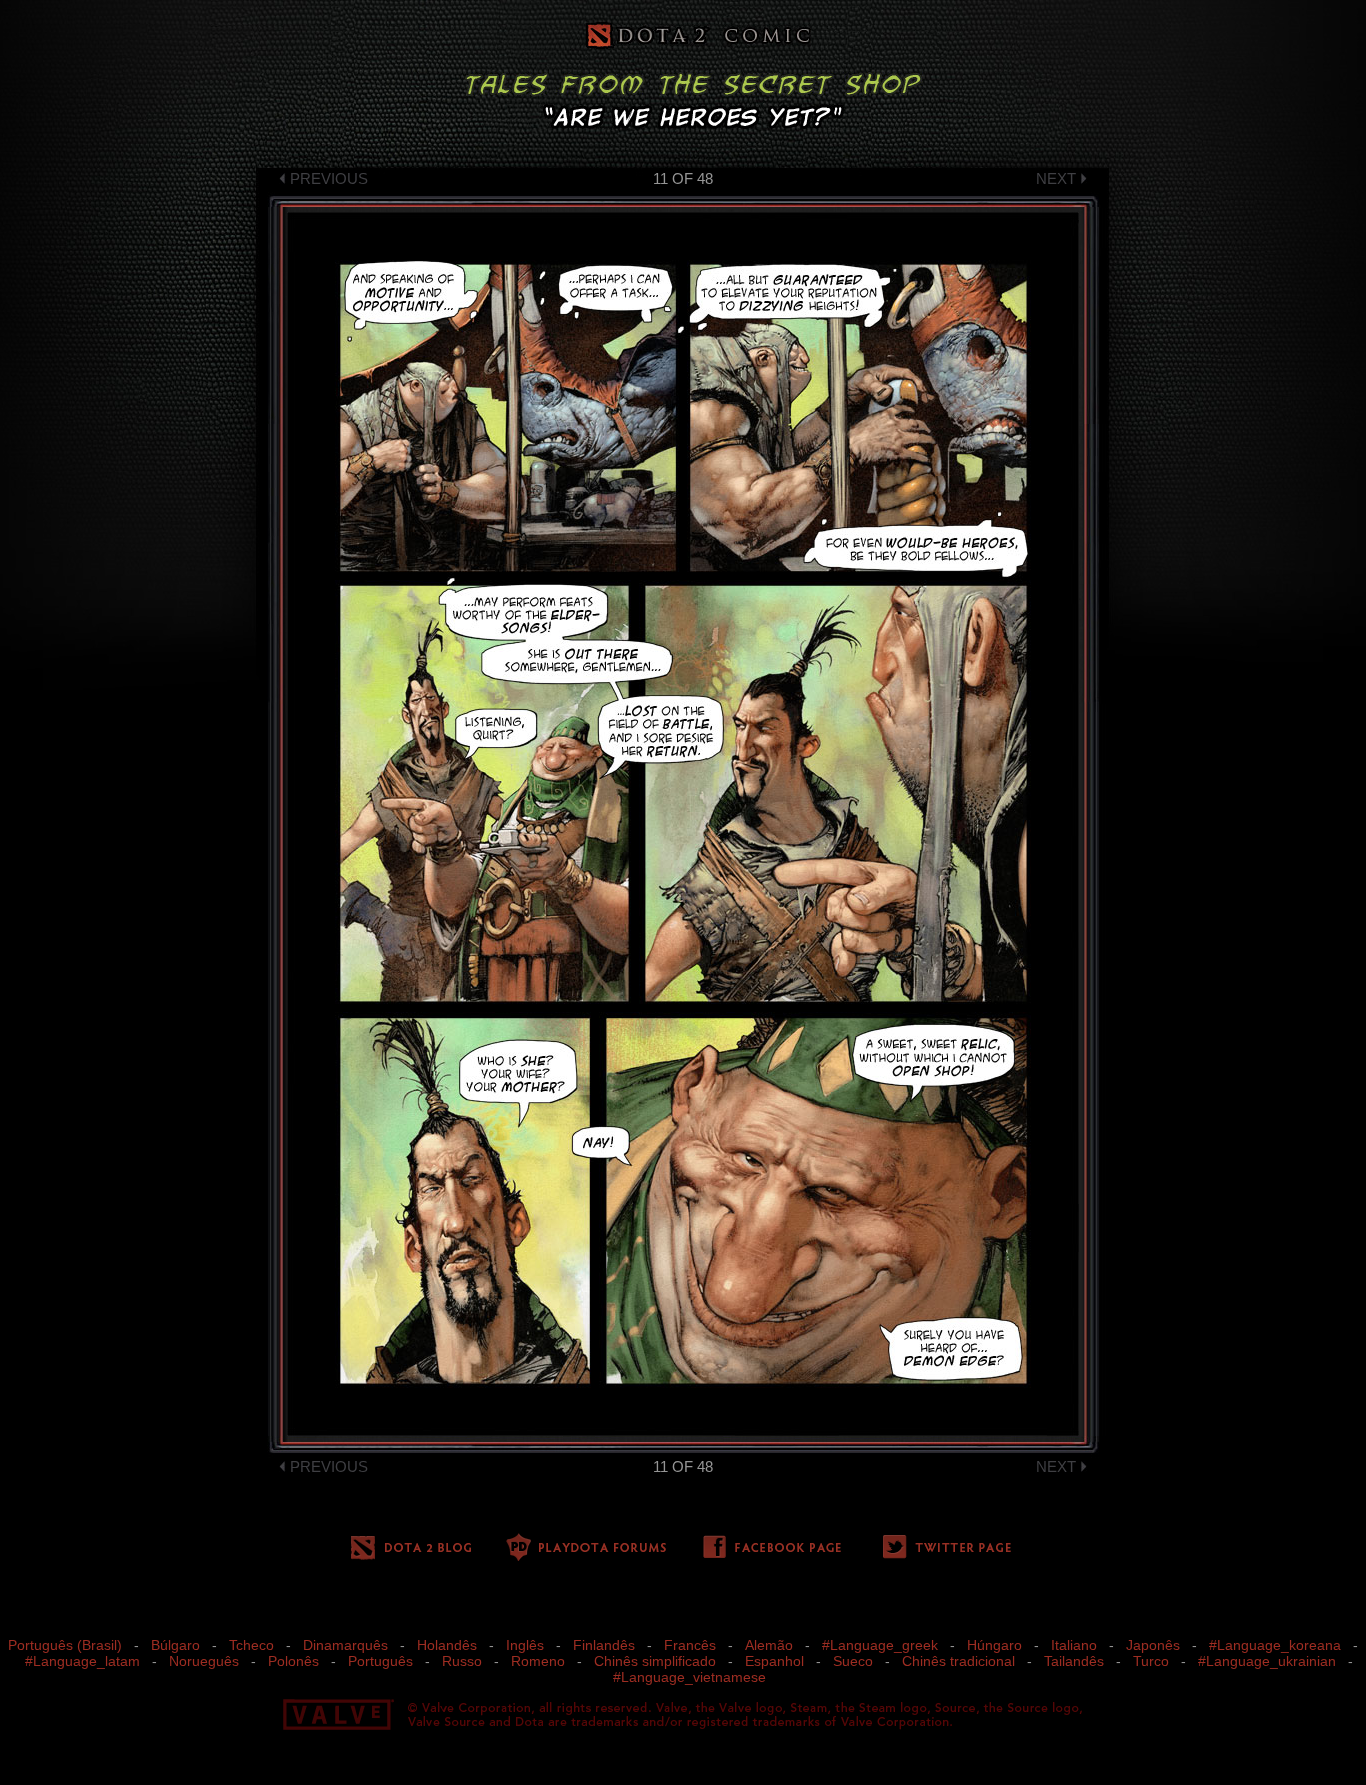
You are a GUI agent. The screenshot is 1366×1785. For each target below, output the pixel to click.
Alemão (769, 1645)
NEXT (1056, 178)
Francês (690, 1645)
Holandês (447, 1645)
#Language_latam (82, 1661)
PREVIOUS (329, 178)
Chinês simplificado (655, 1661)
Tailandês (1074, 1661)
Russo (462, 1661)
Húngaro (994, 1645)
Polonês (293, 1661)
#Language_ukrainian (1267, 1661)
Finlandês (604, 1645)
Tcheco (251, 1645)
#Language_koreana (1275, 1645)
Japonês (1153, 1645)
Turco (1151, 1661)
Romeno (538, 1661)
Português (380, 1661)
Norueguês (204, 1661)
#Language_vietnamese (689, 1677)
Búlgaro (175, 1645)
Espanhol (774, 1661)
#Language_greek (880, 1645)
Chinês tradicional (958, 1661)
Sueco (853, 1661)
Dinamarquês (345, 1645)
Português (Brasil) (65, 1645)
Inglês (525, 1645)
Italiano (1074, 1645)
